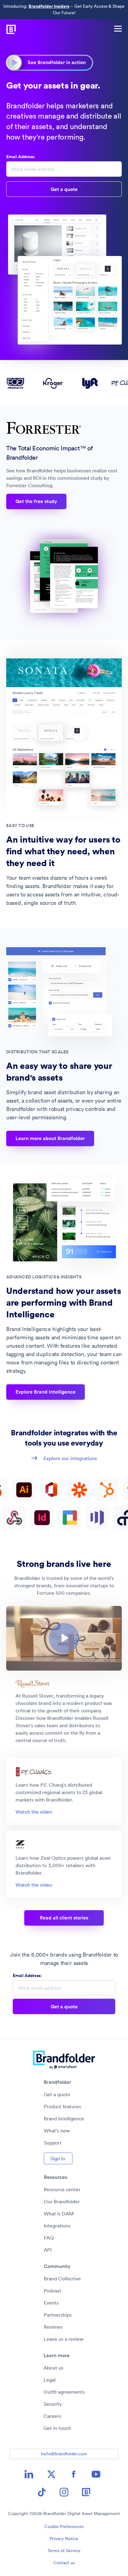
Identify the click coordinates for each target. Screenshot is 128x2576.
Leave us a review (64, 2339)
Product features (62, 2106)
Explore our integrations (70, 1458)
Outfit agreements (64, 2392)
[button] (64, 1638)
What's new (57, 2131)
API (48, 2250)
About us (53, 2368)
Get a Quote (64, 189)
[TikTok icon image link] (42, 2492)
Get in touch (57, 2428)
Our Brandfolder (62, 2201)
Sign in (58, 2158)
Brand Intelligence (64, 2118)
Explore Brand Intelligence (46, 1392)
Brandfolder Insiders (49, 6)
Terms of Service (64, 2551)
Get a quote (57, 2094)
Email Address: (21, 157)
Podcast (53, 2291)
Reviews (53, 2327)
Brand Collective (62, 2279)
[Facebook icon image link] (74, 2474)
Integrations (57, 2226)
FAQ (49, 2238)
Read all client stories (64, 1918)
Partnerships (58, 2315)
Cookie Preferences (64, 2526)
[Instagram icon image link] (64, 2492)
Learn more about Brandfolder (50, 1138)
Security (53, 2404)
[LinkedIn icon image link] (29, 2474)
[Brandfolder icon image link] (86, 2492)
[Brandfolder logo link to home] (8, 28)
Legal (50, 2380)
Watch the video (34, 1812)
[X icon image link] (51, 2474)
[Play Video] (64, 1638)
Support (53, 2143)
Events (51, 2303)
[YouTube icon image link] (96, 2474)
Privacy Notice (64, 2539)
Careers (52, 2416)
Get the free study (36, 501)
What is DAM (59, 2214)
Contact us (64, 2563)
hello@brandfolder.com (64, 2454)
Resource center (62, 2189)
